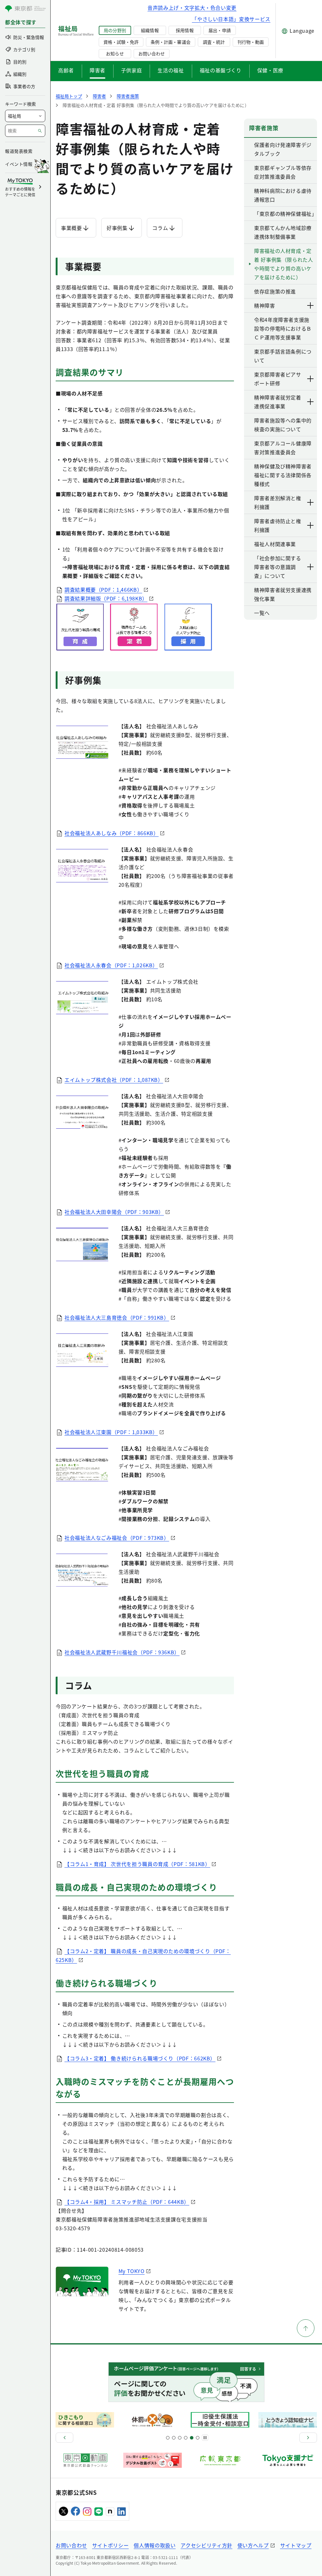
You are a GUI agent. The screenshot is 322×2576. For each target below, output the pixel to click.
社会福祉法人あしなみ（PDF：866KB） (111, 833)
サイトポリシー (110, 2545)
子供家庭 (132, 70)
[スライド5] (174, 2438)
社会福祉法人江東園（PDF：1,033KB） (111, 1432)
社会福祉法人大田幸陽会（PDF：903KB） (114, 1212)
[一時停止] (205, 2438)
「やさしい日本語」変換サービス (231, 19)
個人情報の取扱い (155, 2545)
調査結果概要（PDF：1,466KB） (103, 590)
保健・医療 (270, 70)
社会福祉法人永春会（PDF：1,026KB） (111, 965)
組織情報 (150, 30)
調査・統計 (214, 42)
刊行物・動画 (251, 42)
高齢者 (66, 70)
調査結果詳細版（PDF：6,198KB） (106, 598)
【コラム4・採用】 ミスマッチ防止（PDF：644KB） (127, 2202)
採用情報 (185, 30)
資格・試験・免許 (121, 42)
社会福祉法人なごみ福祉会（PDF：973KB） (117, 1538)
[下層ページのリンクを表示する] (311, 305)
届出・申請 (219, 30)
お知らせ (115, 53)
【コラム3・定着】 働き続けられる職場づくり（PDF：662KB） (140, 2058)
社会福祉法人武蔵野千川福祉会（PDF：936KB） (122, 1652)
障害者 (97, 70)
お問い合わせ (152, 53)
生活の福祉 (171, 70)
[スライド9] (180, 2438)
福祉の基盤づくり (221, 70)
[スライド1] (168, 2438)
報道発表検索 (19, 151)
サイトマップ (296, 2545)
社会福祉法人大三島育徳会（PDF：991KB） (117, 1317)
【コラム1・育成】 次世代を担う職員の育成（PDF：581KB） (137, 1864)
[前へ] (64, 2438)
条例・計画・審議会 (170, 42)
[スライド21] (198, 2438)
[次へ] (308, 2438)
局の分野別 (115, 30)
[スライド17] (192, 2438)
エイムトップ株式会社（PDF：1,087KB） (114, 1080)
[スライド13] (186, 2438)
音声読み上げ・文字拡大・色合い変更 (192, 8)
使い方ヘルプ (253, 2545)
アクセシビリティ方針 (206, 2545)
